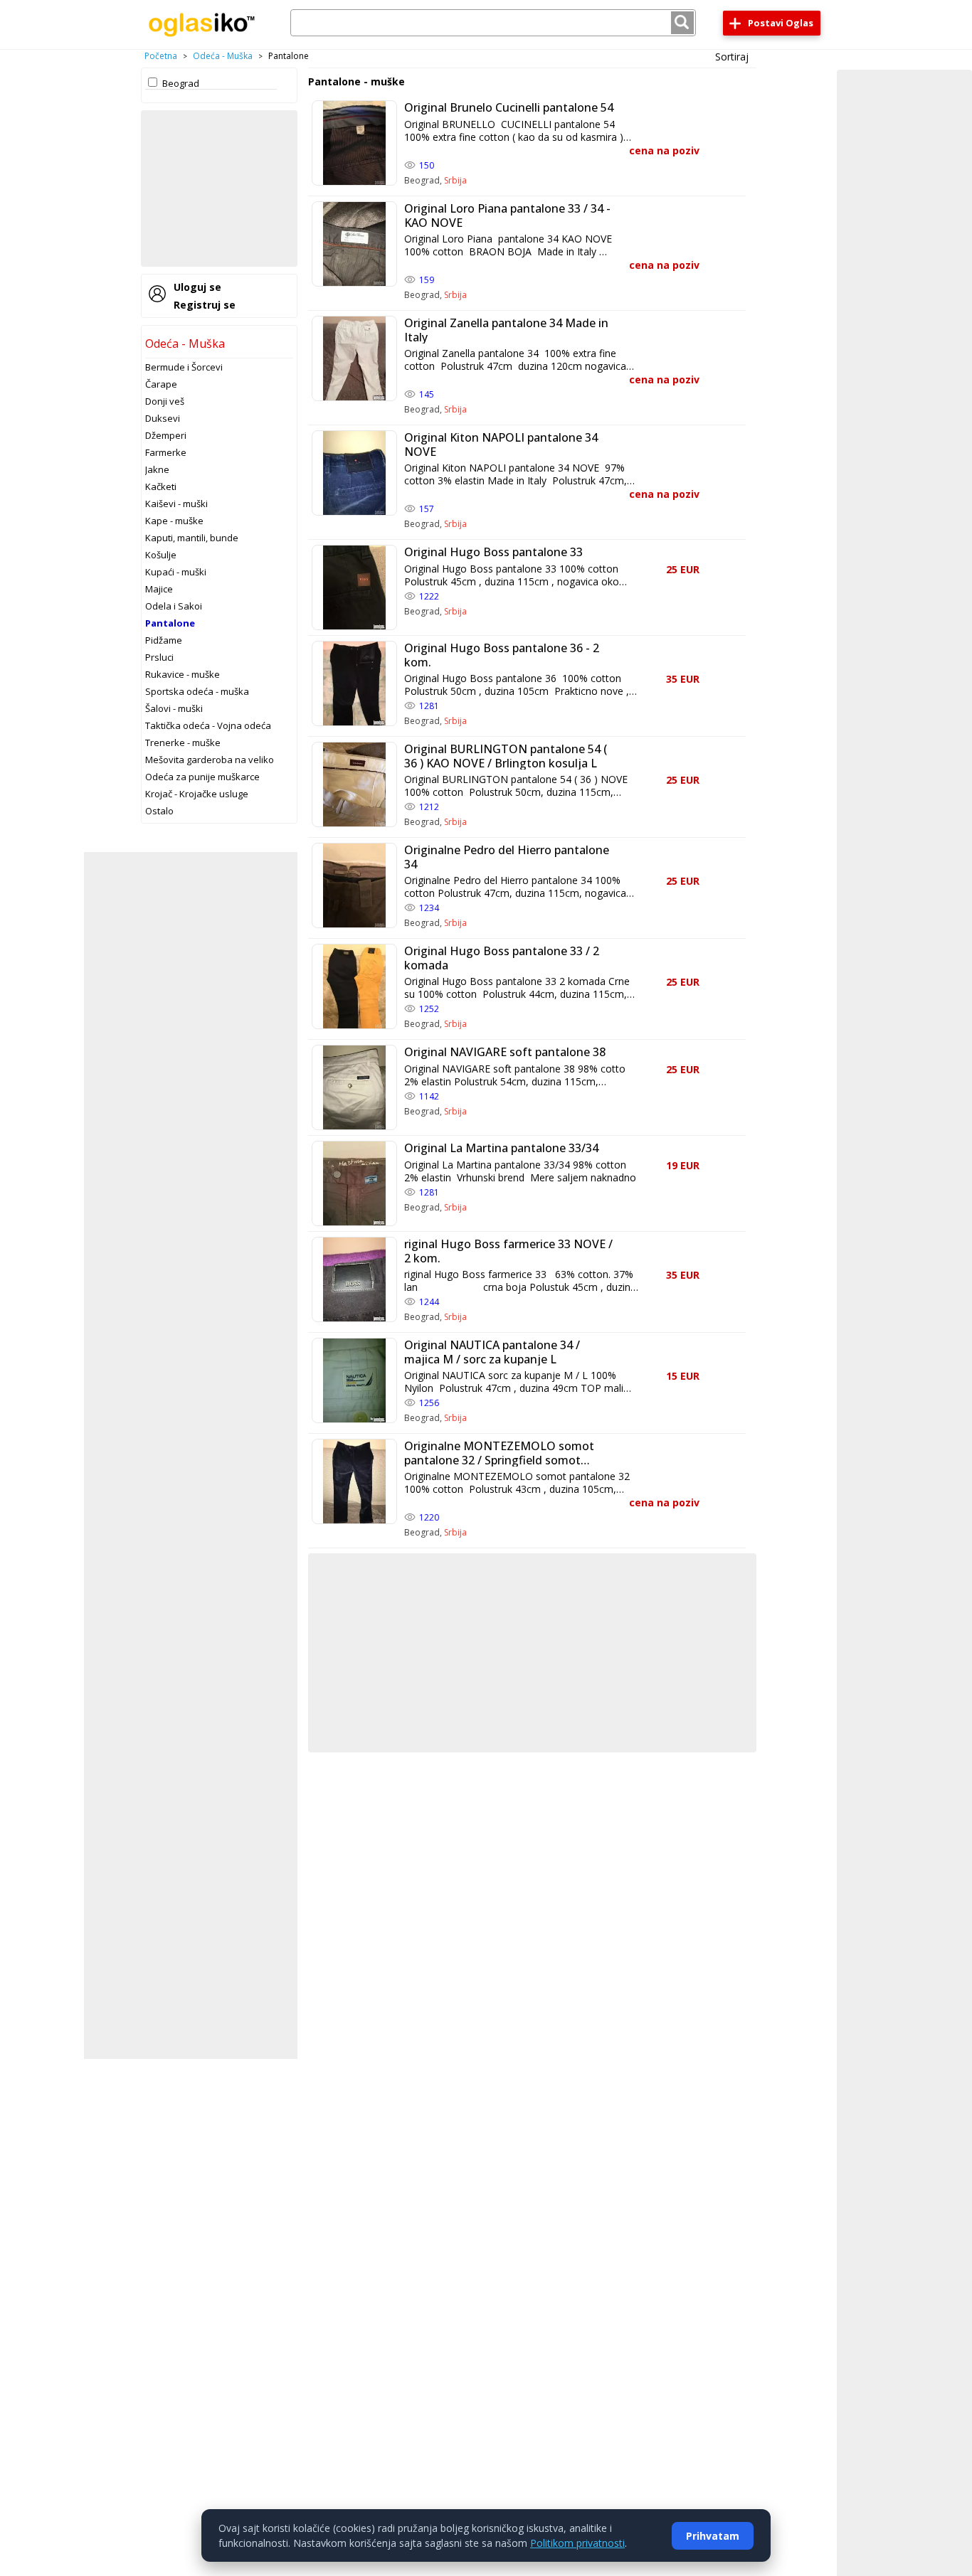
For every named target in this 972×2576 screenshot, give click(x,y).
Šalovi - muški (174, 708)
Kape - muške (174, 521)
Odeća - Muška (223, 56)
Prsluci (159, 657)
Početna (161, 56)
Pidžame (164, 640)
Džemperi (166, 435)
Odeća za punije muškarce (202, 777)
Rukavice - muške (183, 674)
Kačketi (161, 486)
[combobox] (493, 23)
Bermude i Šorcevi (184, 367)
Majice (159, 589)
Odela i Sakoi (174, 606)
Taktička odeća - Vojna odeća (208, 725)
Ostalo (159, 811)
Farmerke (166, 452)
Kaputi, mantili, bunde (192, 538)
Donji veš (165, 401)
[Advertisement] (219, 188)
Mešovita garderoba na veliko (210, 760)
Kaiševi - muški (176, 504)
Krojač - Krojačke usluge (197, 794)
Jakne (157, 469)
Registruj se (205, 305)
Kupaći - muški (176, 572)
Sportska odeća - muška (197, 691)
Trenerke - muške (183, 743)
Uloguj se (197, 287)
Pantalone (170, 623)
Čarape (161, 384)
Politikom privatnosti (577, 2543)
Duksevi (163, 418)
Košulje (161, 555)
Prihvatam (713, 2536)
